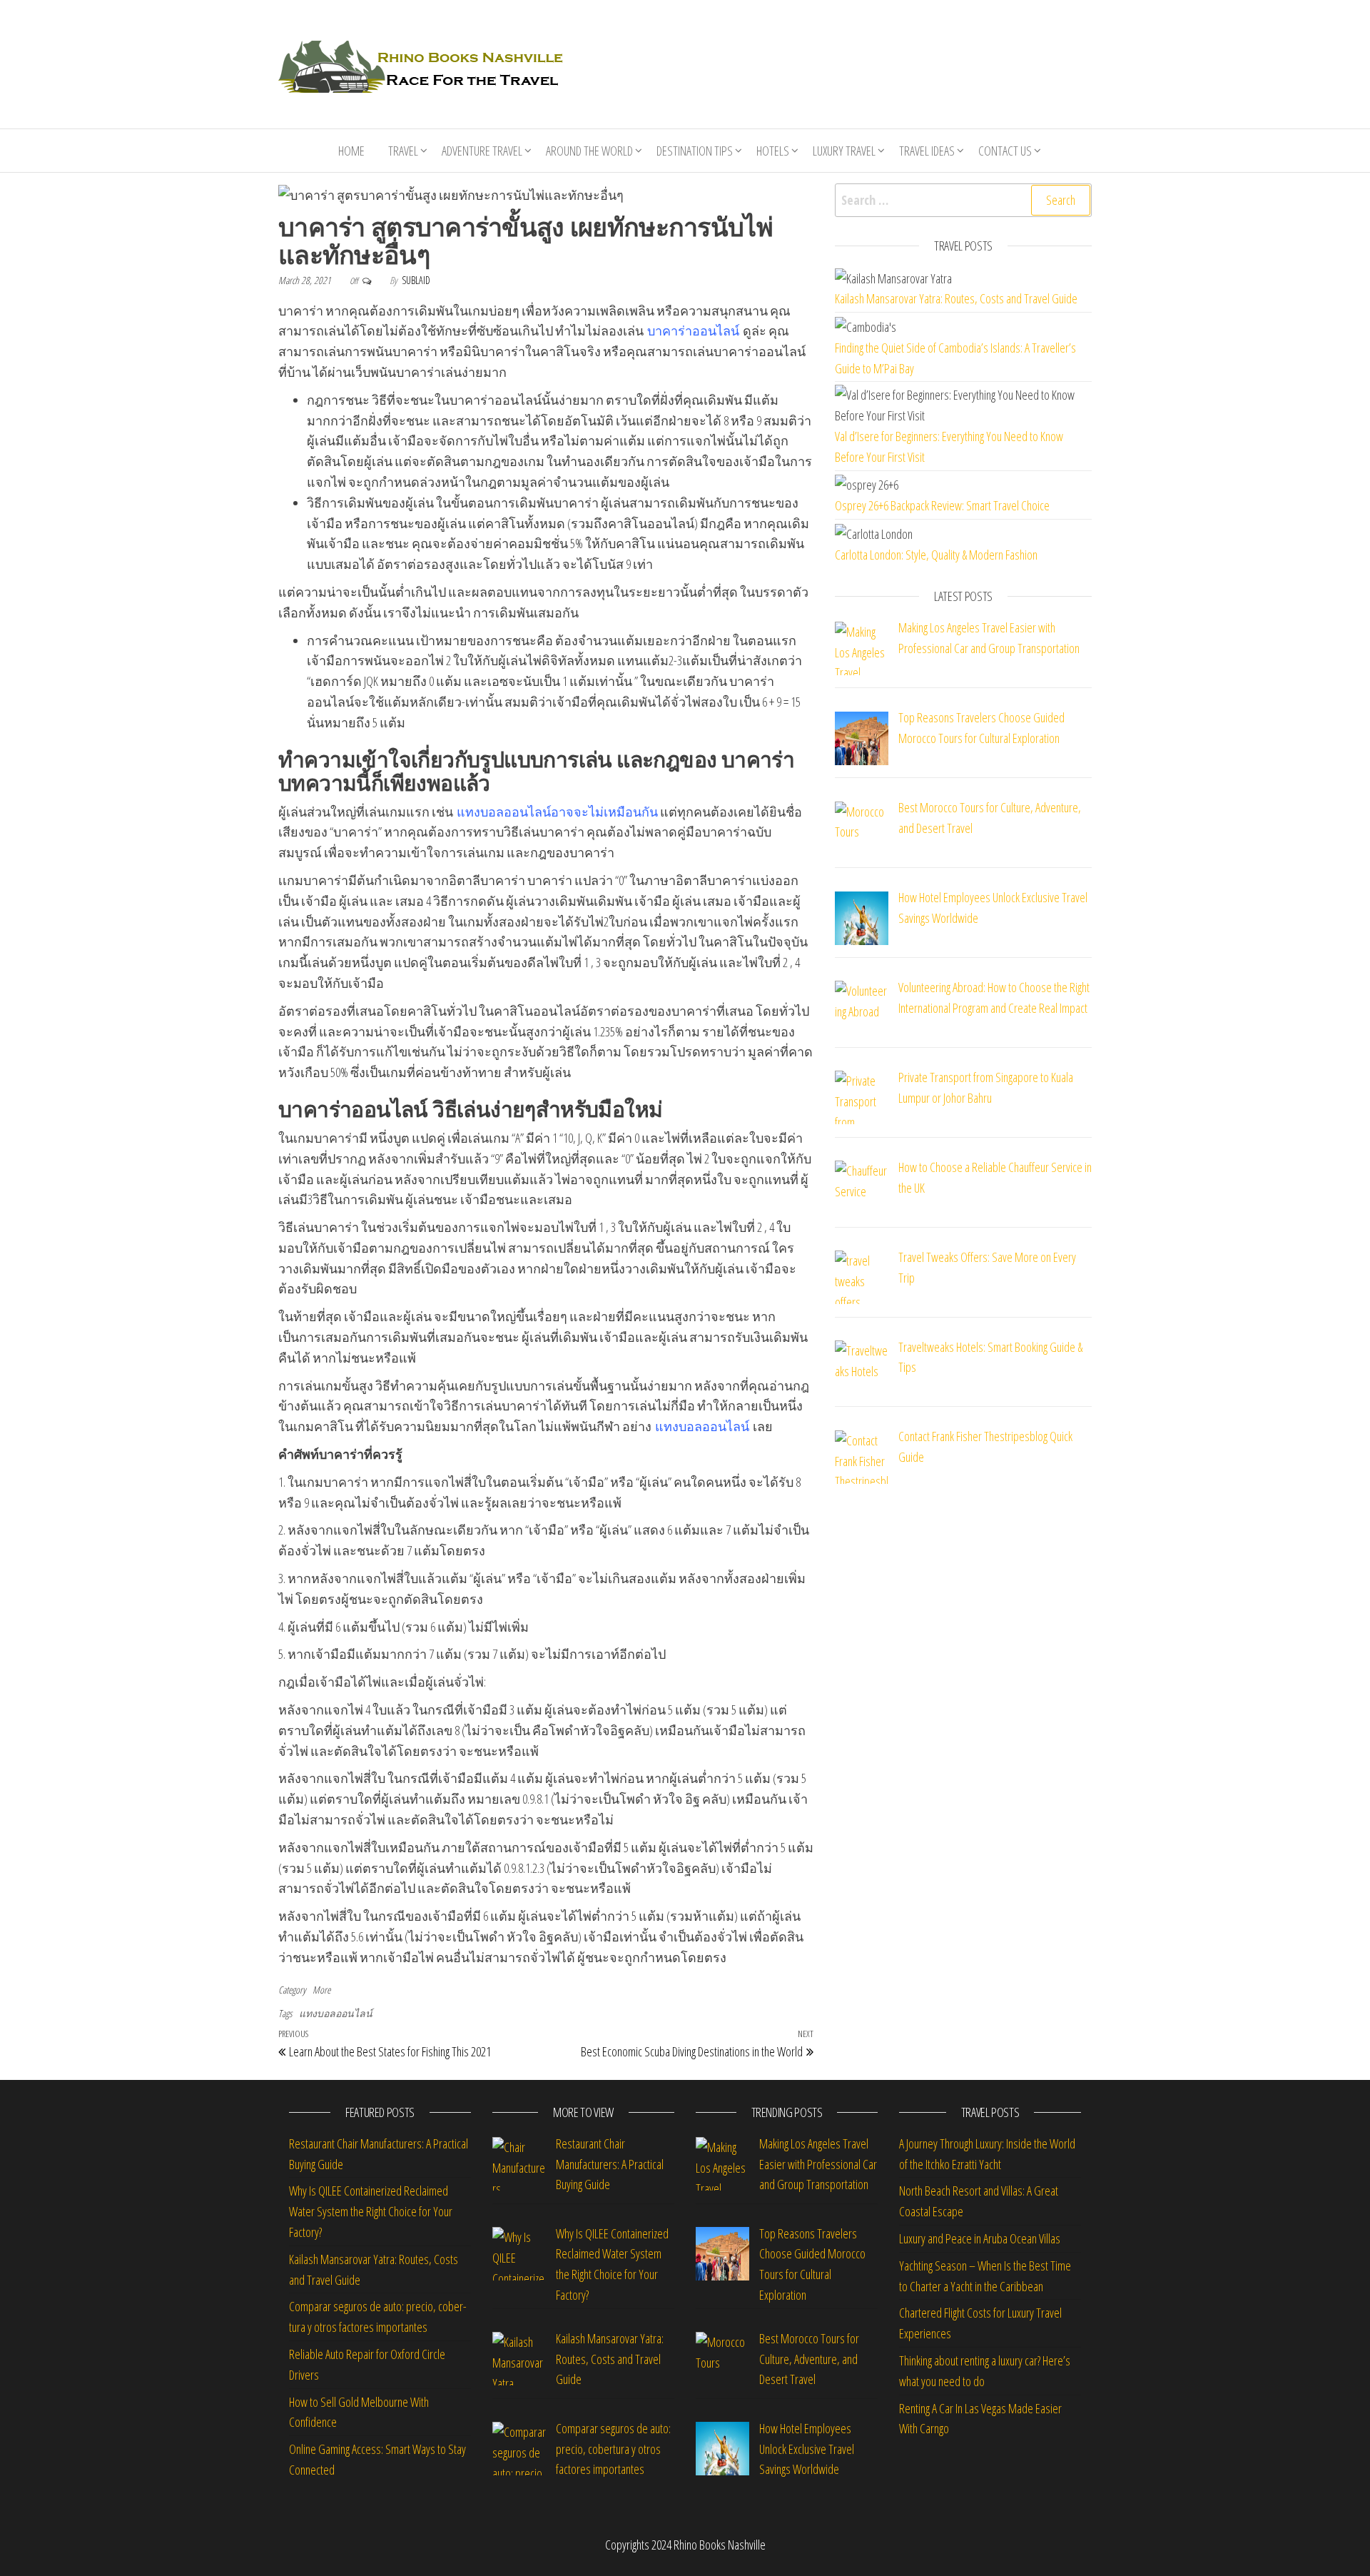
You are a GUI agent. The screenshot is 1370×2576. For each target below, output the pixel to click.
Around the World (589, 151)
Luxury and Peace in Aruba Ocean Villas (980, 2238)
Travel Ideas (927, 151)
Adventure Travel (482, 151)
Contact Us (1005, 151)
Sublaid (416, 280)
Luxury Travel (844, 151)
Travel (403, 151)
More (321, 1990)
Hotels (773, 151)
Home (351, 151)
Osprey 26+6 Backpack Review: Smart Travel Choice (942, 505)
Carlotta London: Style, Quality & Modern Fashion (936, 555)
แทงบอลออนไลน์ (504, 812)
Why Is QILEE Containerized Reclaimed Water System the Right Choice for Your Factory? (371, 2211)
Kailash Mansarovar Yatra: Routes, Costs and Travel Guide (956, 298)
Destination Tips (695, 151)
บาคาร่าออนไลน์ (693, 330)
